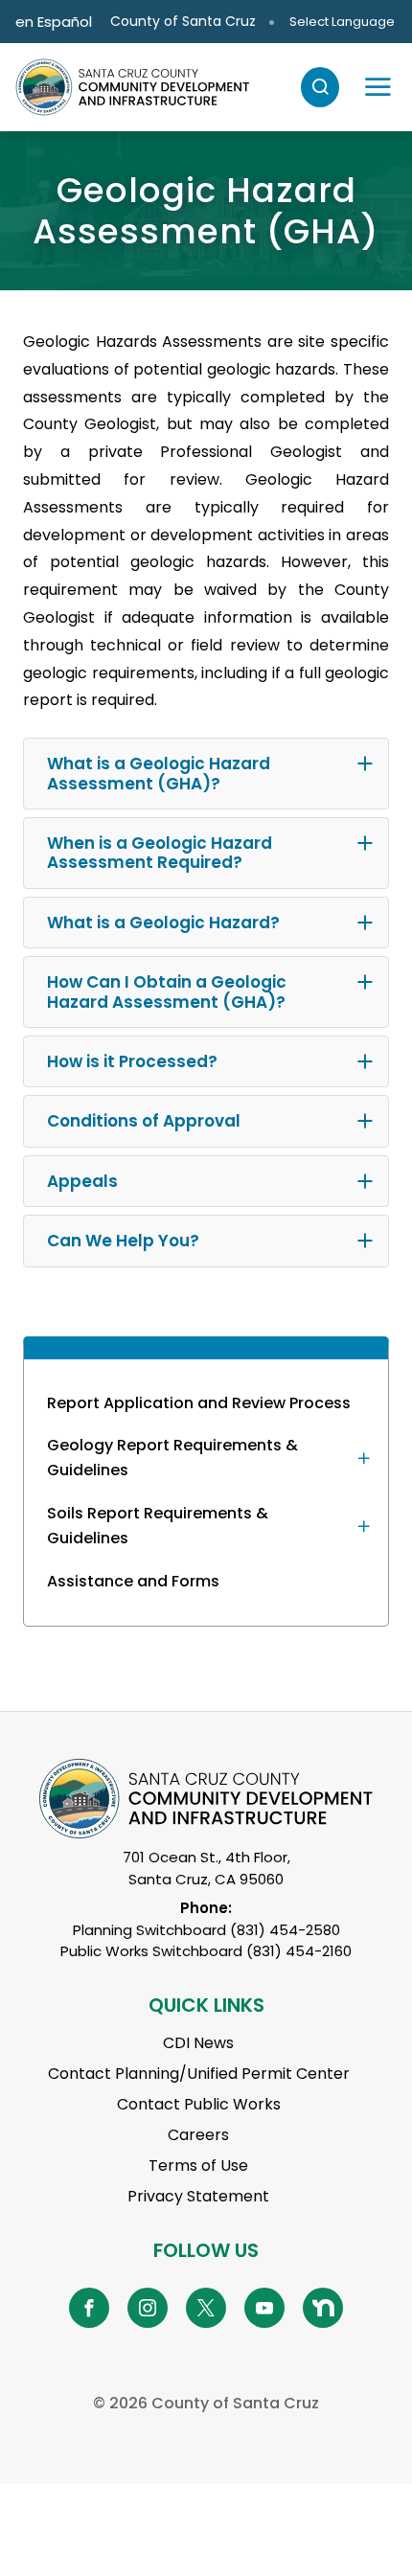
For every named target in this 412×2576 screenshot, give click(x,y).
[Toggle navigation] (378, 87)
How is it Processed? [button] (132, 1061)
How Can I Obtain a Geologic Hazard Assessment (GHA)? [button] (167, 992)
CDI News (198, 2043)
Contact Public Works (199, 2104)
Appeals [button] (82, 1181)
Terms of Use (198, 2166)
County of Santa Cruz (183, 21)
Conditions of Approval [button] (144, 1121)
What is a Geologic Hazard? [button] (163, 923)
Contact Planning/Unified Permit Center (199, 2074)
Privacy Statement (198, 2196)
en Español (54, 22)
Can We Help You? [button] (123, 1241)
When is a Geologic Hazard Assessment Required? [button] (160, 853)
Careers (198, 2135)
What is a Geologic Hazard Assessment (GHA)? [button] (159, 773)
